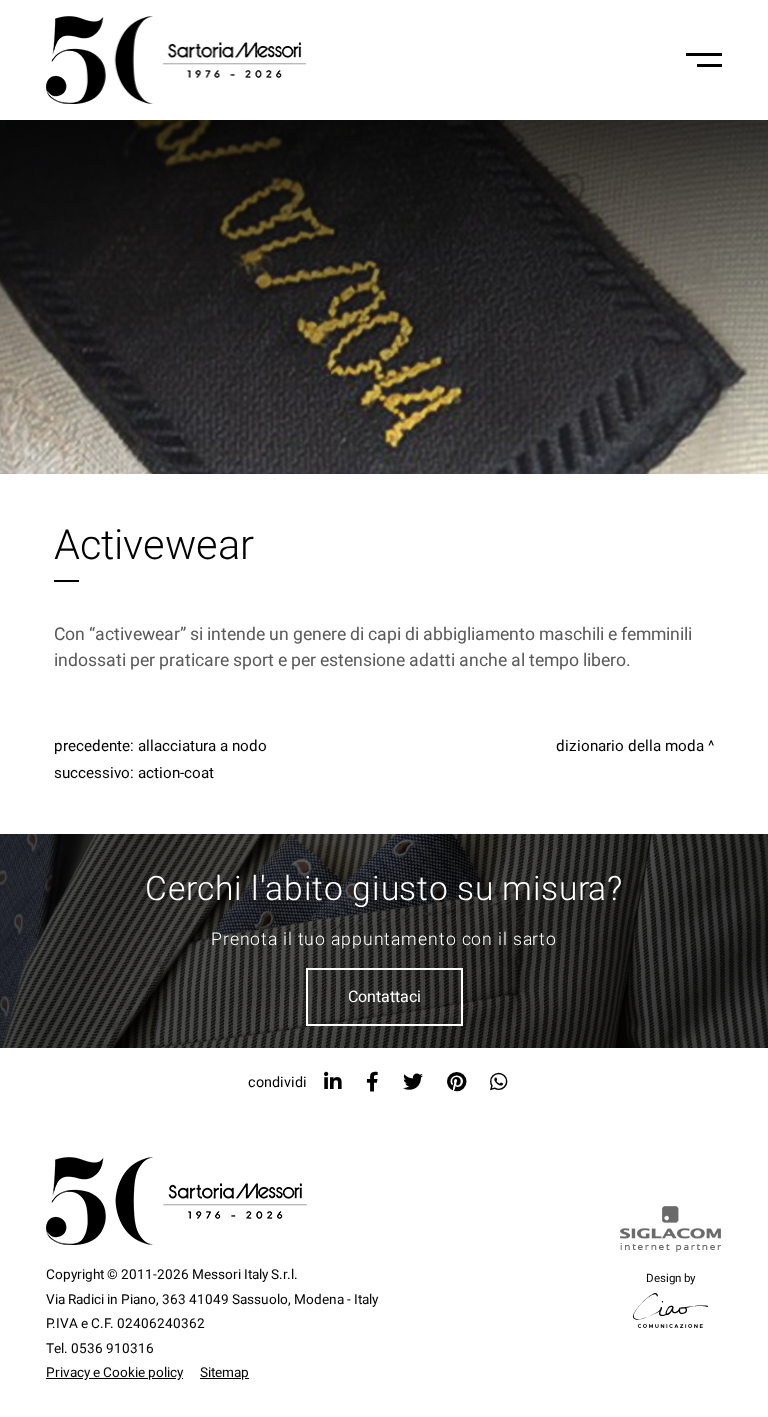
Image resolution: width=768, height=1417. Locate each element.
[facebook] (372, 1082)
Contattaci (384, 997)
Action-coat (176, 773)
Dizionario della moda (630, 746)
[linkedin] (333, 1082)
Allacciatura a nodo (202, 746)
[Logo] (176, 60)
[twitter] (413, 1082)
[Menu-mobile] (704, 60)
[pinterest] (456, 1082)
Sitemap (224, 1373)
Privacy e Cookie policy (114, 1373)
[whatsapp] (499, 1082)
